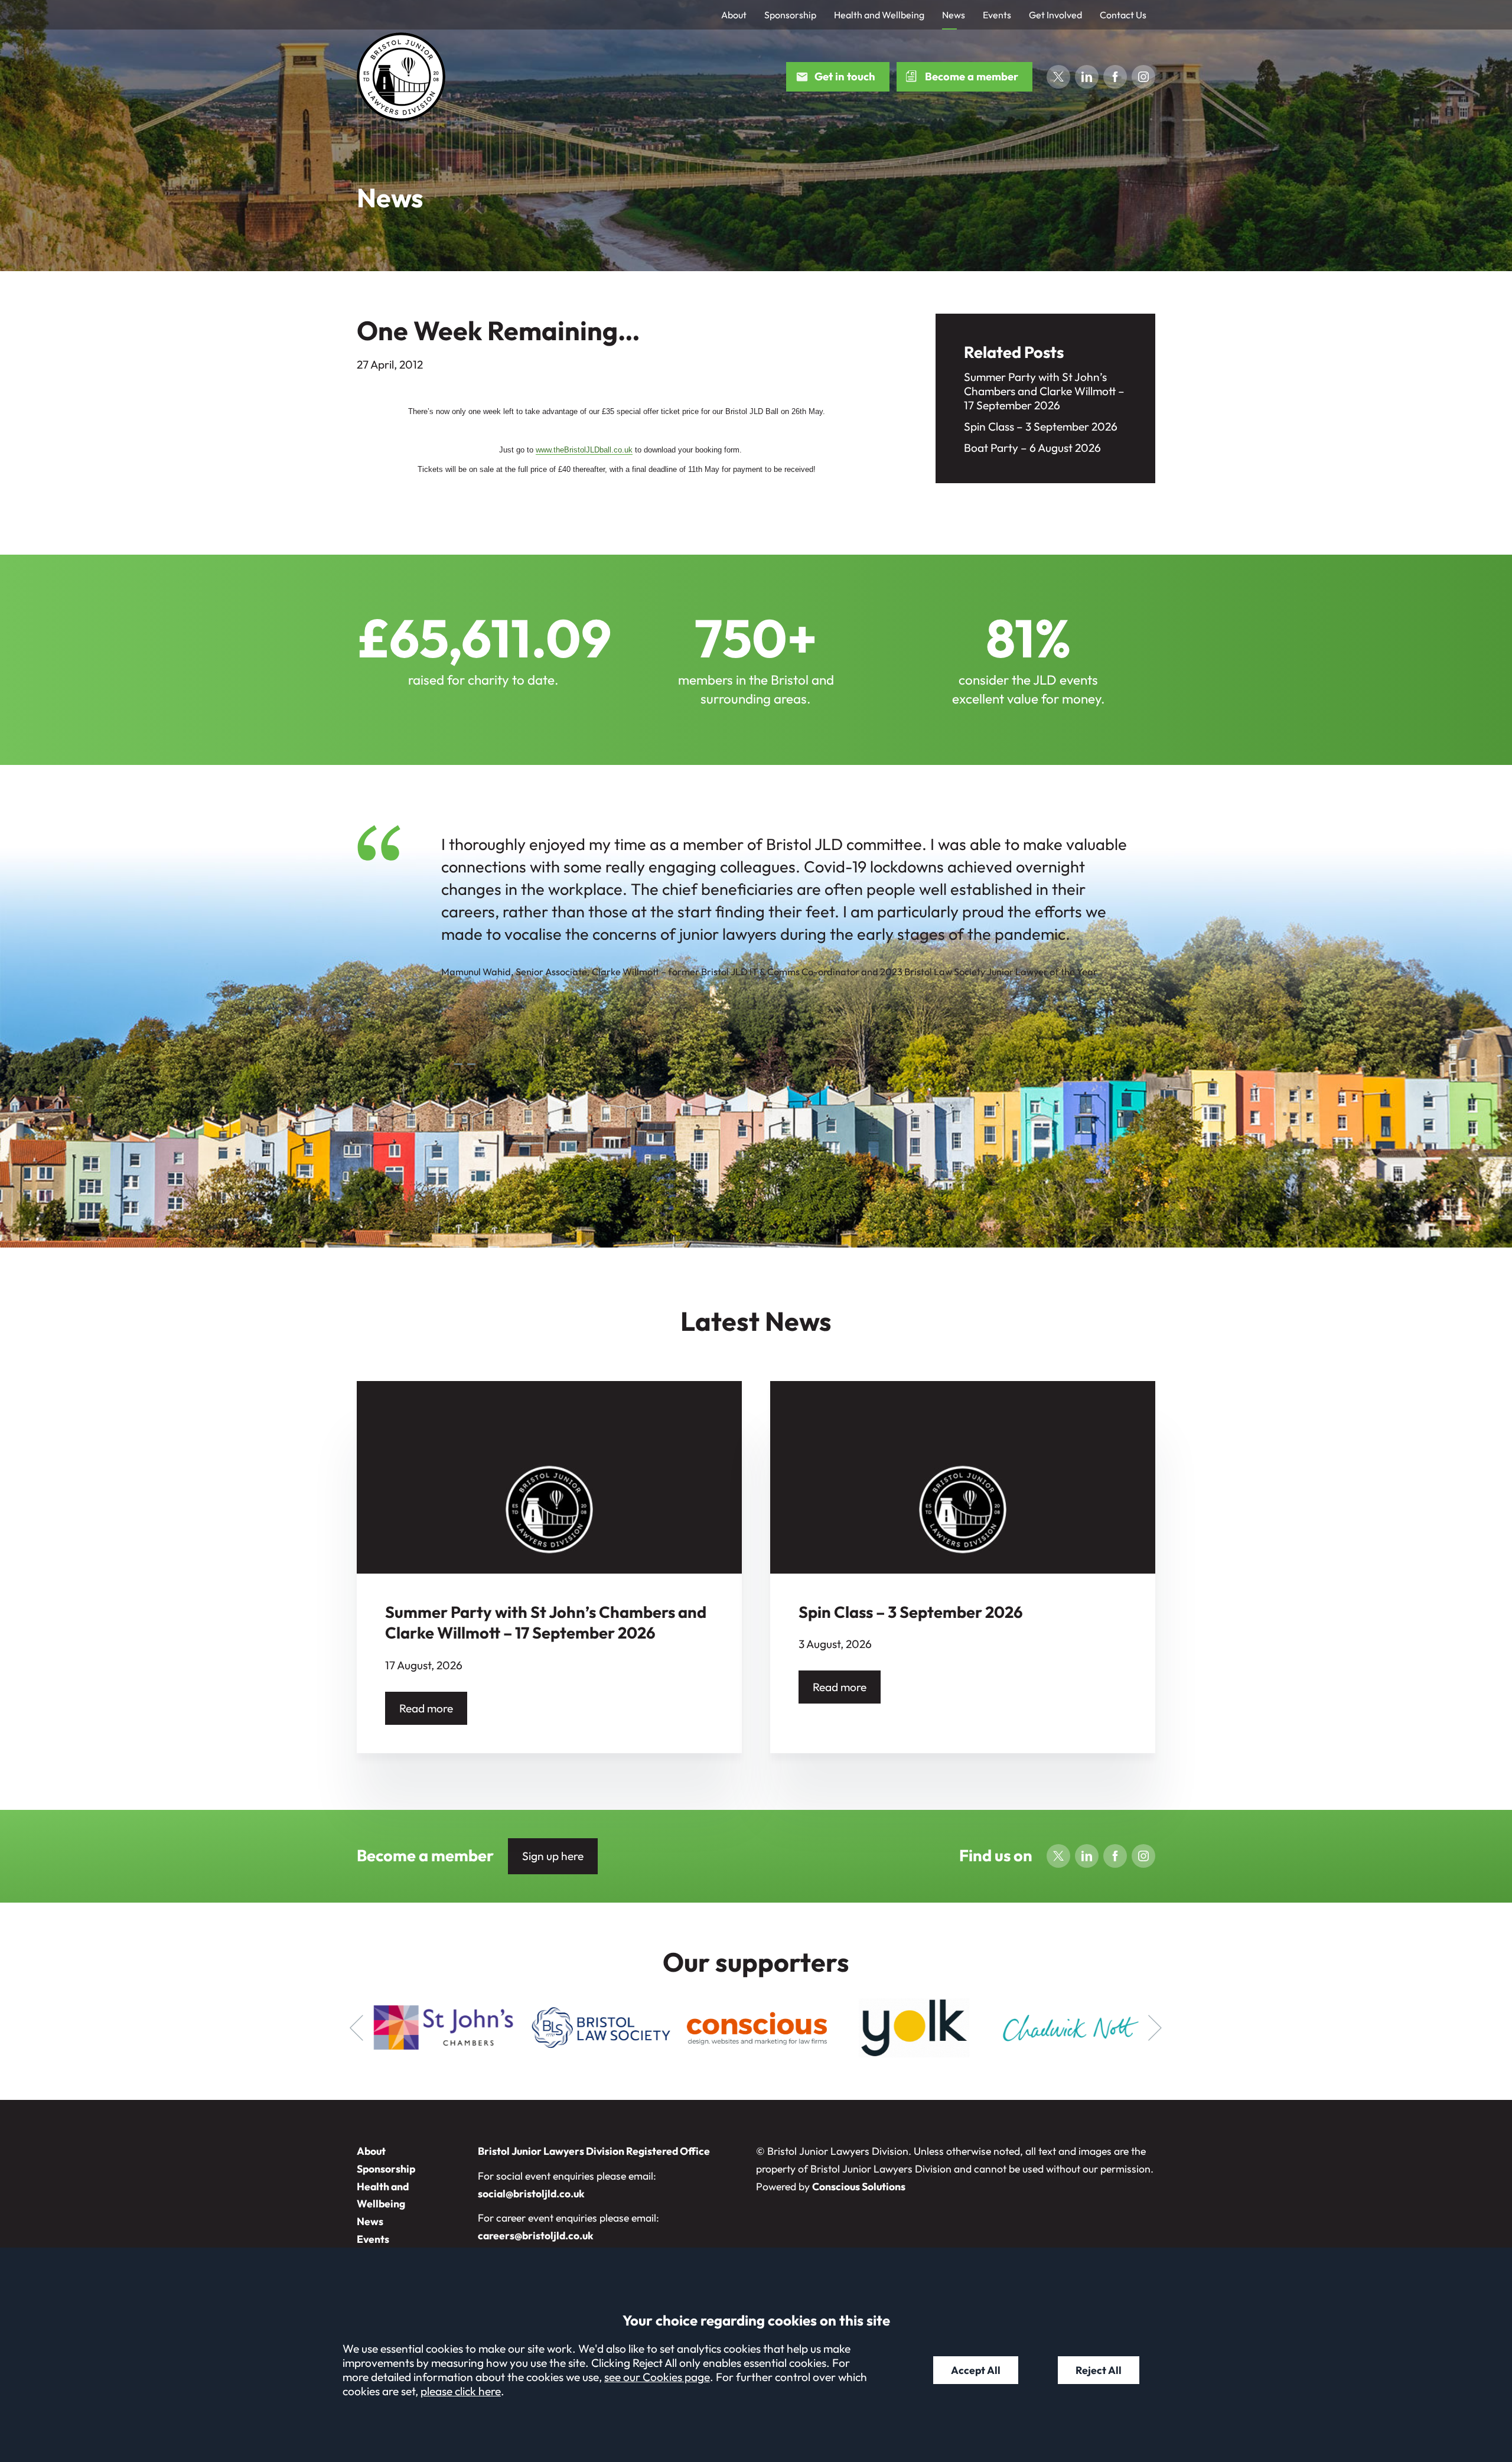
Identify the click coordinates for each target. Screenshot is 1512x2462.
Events (997, 15)
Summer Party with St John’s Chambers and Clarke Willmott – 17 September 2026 (1044, 391)
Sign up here (553, 1856)
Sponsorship (790, 15)
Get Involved (1055, 15)
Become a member (972, 76)
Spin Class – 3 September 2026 (1041, 426)
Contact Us (1123, 15)
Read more (426, 1708)
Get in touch (845, 76)
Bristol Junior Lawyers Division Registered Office (594, 2151)
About (734, 15)
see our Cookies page (657, 2377)
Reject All (1099, 2370)
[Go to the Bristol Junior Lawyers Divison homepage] (401, 77)
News (954, 15)
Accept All (976, 2370)
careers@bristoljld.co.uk (536, 2235)
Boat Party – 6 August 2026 (1032, 448)
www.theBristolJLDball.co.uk (584, 450)
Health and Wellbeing (879, 15)
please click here (461, 2391)
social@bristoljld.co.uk (531, 2194)
